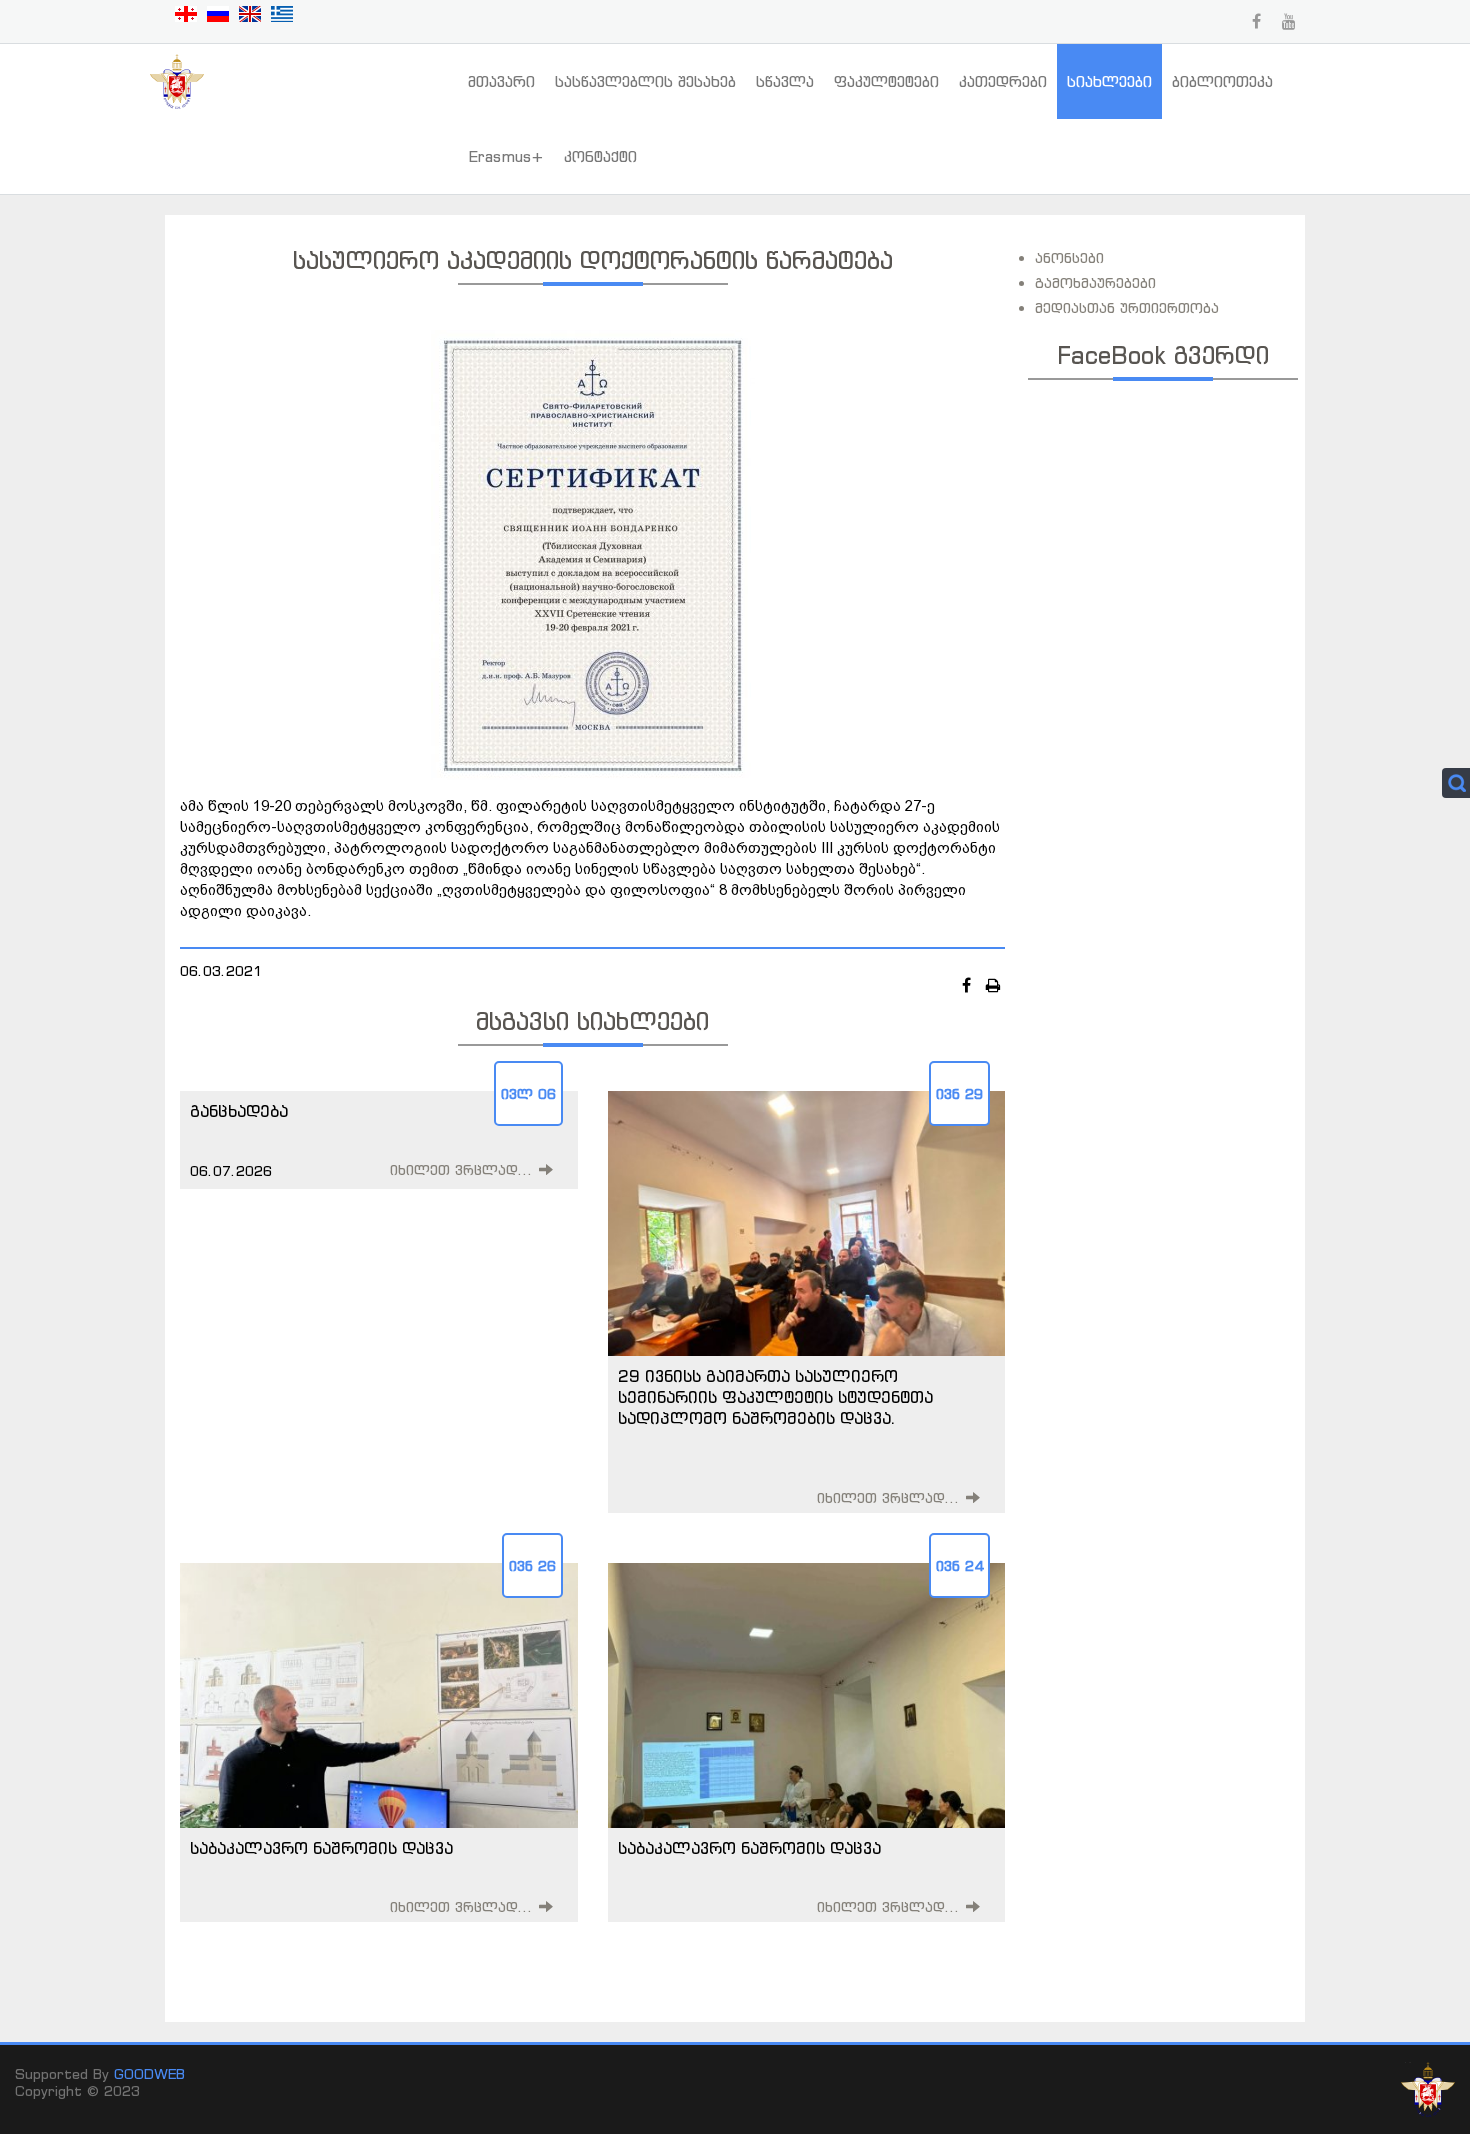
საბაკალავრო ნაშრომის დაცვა (321, 1848)
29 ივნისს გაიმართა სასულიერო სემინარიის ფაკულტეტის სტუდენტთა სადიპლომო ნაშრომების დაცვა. (775, 1397)
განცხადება (239, 1111)
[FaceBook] (968, 985)
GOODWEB (149, 2073)
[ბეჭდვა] (994, 985)
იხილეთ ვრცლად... (461, 1169)
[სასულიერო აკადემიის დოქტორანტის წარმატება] (593, 553)
